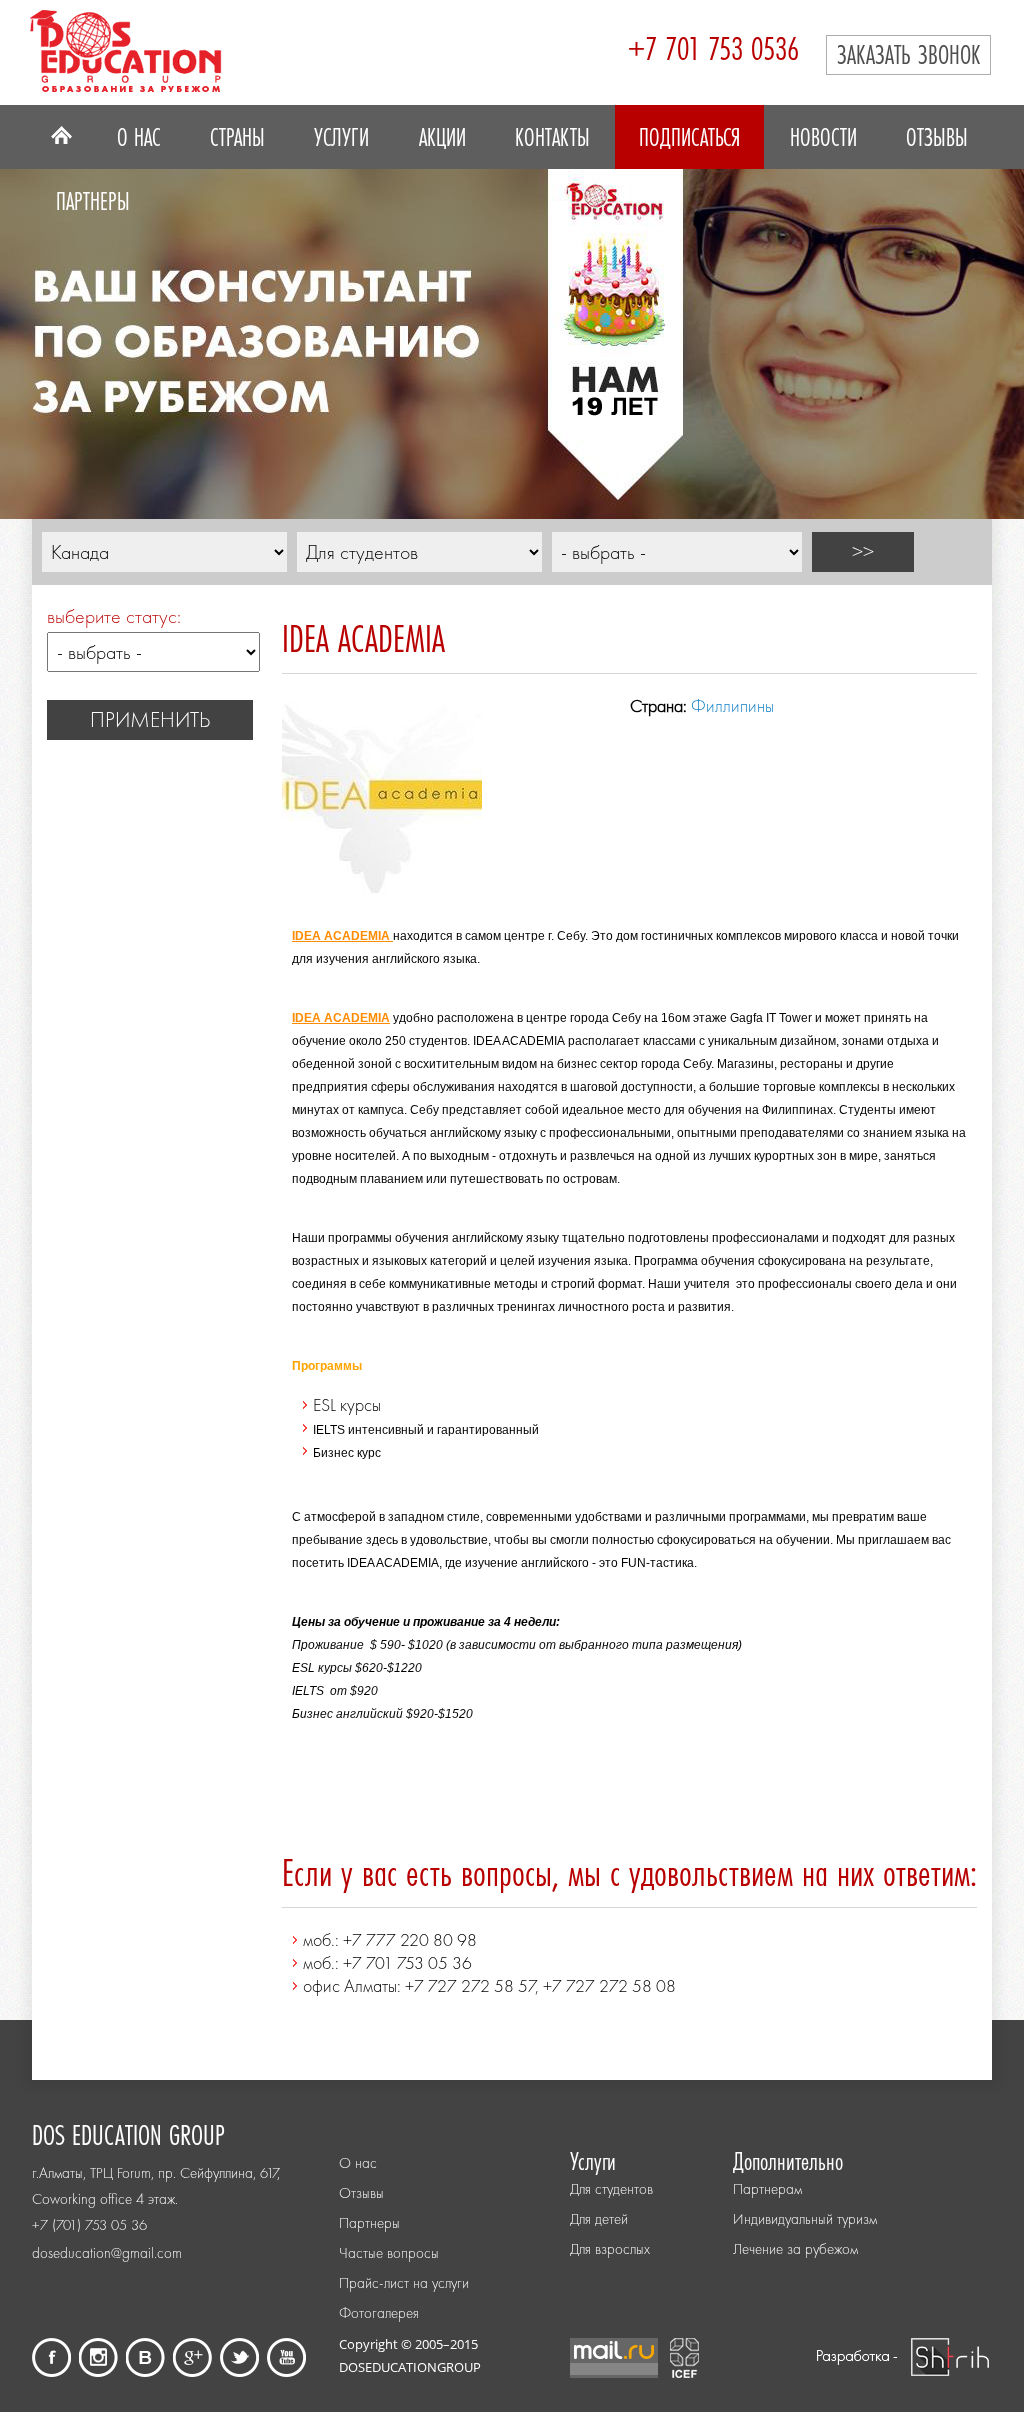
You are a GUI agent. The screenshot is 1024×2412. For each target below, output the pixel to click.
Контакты (552, 137)
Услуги (341, 137)
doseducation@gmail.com (107, 2253)
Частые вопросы (389, 2253)
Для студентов (611, 2189)
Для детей (599, 2219)
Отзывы (937, 137)
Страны (237, 137)
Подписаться (689, 137)
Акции (442, 137)
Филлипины (732, 705)
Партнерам (767, 2189)
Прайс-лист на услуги (404, 2283)
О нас (138, 137)
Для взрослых (610, 2249)
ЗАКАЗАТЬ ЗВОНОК (908, 54)
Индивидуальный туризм (805, 2219)
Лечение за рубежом (795, 2249)
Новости (823, 137)
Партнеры (93, 201)
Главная (62, 137)
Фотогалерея (379, 2313)
